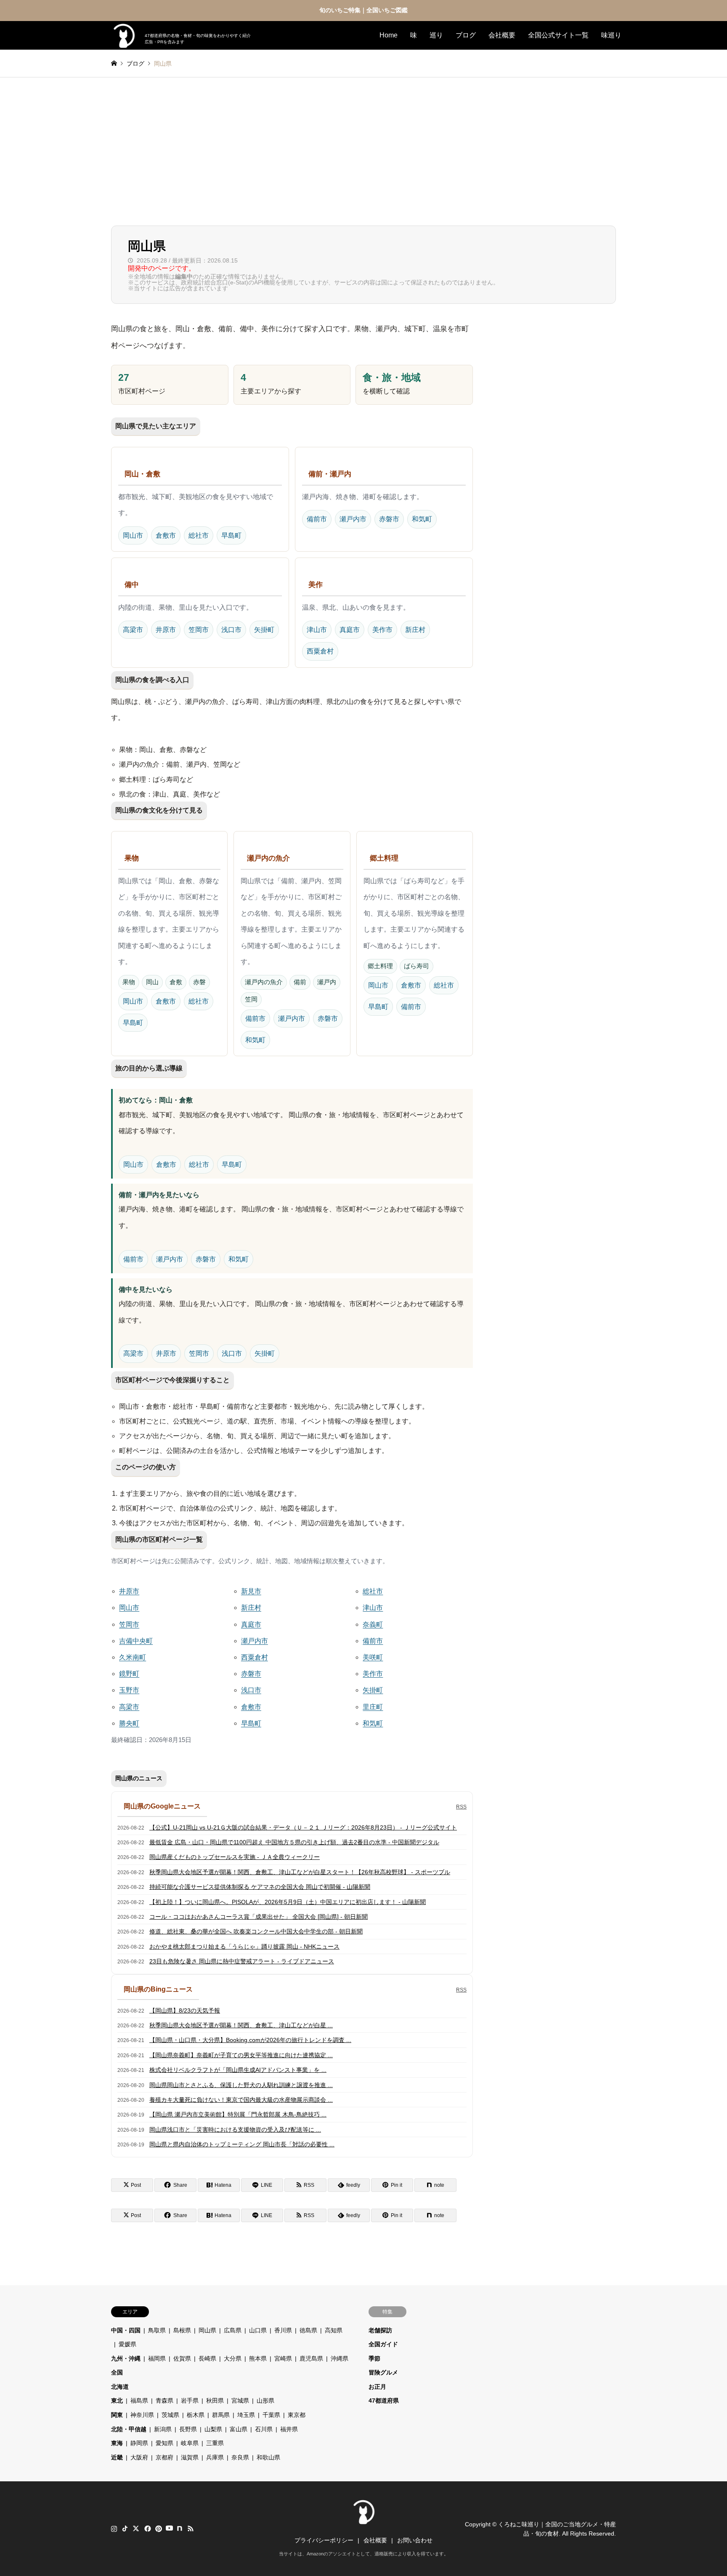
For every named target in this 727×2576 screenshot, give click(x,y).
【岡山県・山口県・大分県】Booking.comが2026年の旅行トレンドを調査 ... (250, 2040)
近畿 (117, 2457)
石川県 (264, 2429)
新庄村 (415, 630)
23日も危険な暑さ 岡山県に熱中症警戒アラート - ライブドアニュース (242, 1961)
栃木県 (196, 2415)
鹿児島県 (311, 2358)
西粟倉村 (320, 651)
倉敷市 (166, 535)
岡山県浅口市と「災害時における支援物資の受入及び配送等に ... (235, 2130)
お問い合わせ (415, 2540)
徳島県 (308, 2330)
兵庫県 (215, 2457)
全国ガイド (383, 2344)
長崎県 (207, 2358)
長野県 (188, 2429)
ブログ (466, 35)
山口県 (258, 2330)
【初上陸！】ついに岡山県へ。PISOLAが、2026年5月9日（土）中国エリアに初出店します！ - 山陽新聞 (288, 1902)
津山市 (317, 630)
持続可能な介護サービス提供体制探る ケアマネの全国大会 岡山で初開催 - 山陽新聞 (260, 1887)
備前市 (317, 519)
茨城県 (170, 2415)
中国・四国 (126, 2330)
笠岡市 (199, 630)
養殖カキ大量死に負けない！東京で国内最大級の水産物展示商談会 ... (241, 2100)
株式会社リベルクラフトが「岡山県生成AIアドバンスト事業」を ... (238, 2070)
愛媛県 (127, 2344)
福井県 (289, 2429)
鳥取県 (157, 2330)
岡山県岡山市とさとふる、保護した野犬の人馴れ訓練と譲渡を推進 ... (241, 2085)
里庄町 (373, 1707)
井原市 (166, 630)
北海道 (120, 2387)
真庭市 (350, 630)
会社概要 (502, 35)
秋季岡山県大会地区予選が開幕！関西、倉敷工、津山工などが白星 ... (241, 2025)
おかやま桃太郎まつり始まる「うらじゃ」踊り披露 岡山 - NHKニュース (244, 1947)
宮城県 (240, 2401)
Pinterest (158, 2528)
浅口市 (231, 630)
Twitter (136, 2528)
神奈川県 (142, 2415)
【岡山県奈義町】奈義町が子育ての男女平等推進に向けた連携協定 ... (241, 2055)
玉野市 (129, 1690)
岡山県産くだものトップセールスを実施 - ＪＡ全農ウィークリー (235, 1857)
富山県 (239, 2429)
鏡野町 (129, 1674)
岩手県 (190, 2401)
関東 (117, 2415)
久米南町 (133, 1657)
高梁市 (133, 630)
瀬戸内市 (353, 519)
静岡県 (139, 2443)
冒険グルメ (383, 2372)
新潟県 (163, 2429)
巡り (436, 35)
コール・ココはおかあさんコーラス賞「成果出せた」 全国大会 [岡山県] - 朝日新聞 (259, 1917)
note (180, 2528)
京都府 (165, 2457)
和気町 (422, 519)
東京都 (297, 2415)
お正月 (377, 2387)
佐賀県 (182, 2358)
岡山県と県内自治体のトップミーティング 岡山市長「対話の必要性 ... (242, 2144)
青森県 (165, 2401)
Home (389, 35)
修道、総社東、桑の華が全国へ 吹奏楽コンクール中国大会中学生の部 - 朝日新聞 (256, 1931)
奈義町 (373, 1624)
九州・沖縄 (126, 2358)
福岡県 (157, 2358)
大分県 (233, 2358)
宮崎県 (283, 2358)
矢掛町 (264, 630)
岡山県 (207, 2330)
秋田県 (215, 2401)
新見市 (251, 1591)
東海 (117, 2443)
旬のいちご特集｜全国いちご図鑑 (363, 10)
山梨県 (213, 2429)
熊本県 (258, 2358)
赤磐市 (389, 519)
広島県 (233, 2330)
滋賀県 (190, 2457)
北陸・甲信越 (129, 2429)
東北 (117, 2401)
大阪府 (139, 2457)
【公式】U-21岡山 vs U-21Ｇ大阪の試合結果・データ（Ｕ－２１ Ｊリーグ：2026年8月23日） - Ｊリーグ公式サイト (303, 1827)
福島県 (139, 2401)
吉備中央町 (136, 1641)
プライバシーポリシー (324, 2540)
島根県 (182, 2330)
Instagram (114, 2528)
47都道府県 (384, 2401)
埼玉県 (246, 2415)
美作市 (382, 630)
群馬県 (221, 2415)
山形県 (265, 2401)
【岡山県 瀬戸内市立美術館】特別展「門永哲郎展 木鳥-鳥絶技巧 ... (238, 2114)
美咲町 (373, 1657)
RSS (461, 1807)
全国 (117, 2372)
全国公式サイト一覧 (558, 35)
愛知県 (165, 2443)
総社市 (199, 535)
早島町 (231, 535)
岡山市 (133, 535)
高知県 (334, 2330)
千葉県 (271, 2415)
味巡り (611, 35)
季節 (374, 2358)
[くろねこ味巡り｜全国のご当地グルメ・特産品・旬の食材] (363, 2520)
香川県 (283, 2330)
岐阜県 (190, 2443)
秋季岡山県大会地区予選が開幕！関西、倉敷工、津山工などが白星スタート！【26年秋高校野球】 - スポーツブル (300, 1872)
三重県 (215, 2443)
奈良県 (240, 2457)
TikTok (125, 2528)
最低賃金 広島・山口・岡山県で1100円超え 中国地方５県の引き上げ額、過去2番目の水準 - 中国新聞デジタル (294, 1842)
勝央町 (129, 1723)
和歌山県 (268, 2457)
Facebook (147, 2528)
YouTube (169, 2528)
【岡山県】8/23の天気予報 (185, 2010)
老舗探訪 (380, 2330)
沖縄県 (340, 2358)
